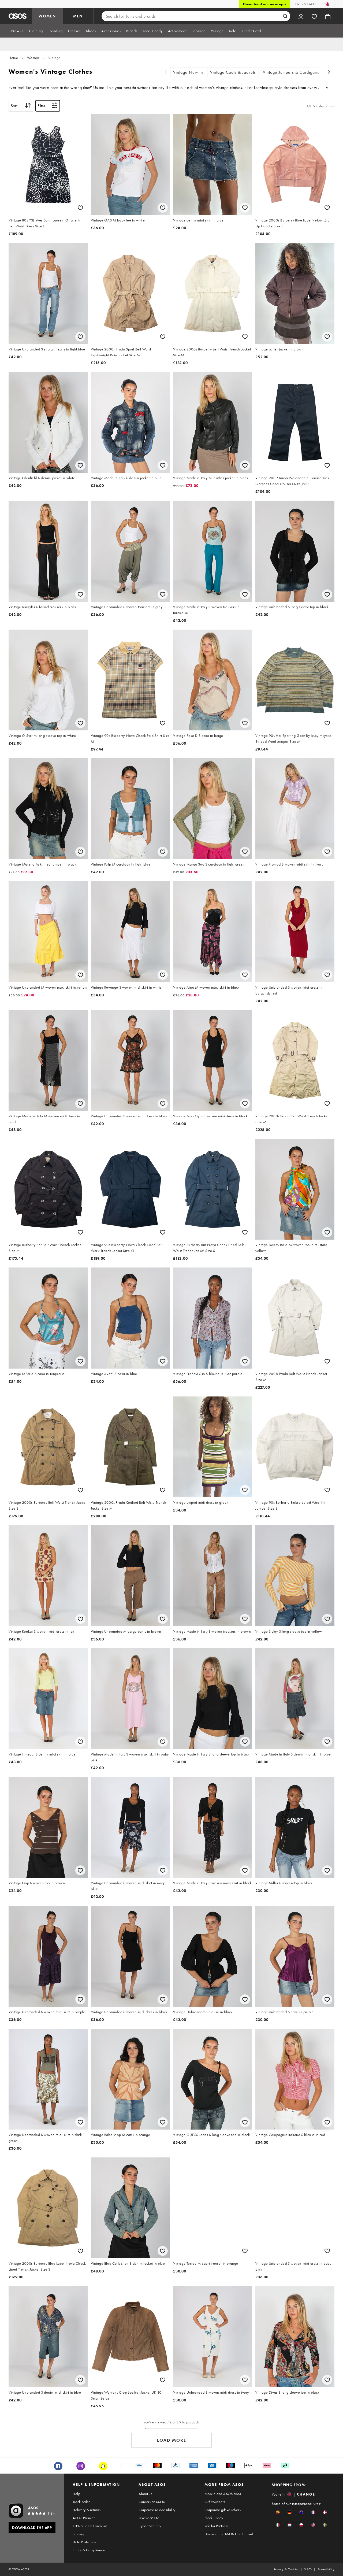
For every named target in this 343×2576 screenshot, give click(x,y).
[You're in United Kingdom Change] (328, 4)
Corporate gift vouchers (223, 2510)
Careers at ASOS (152, 2502)
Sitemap (79, 2534)
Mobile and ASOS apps (223, 2494)
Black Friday (214, 2518)
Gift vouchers (215, 2502)
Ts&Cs (308, 2569)
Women (33, 58)
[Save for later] (80, 208)
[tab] (17, 31)
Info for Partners (217, 2526)
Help (76, 2494)
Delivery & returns (87, 2510)
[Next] (329, 73)
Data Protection (84, 2542)
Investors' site (149, 2518)
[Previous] (166, 73)
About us (145, 2494)
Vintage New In (188, 72)
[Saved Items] (314, 16)
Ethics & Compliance (89, 2550)
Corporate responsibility (157, 2510)
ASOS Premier (84, 2518)
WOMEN (47, 16)
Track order (81, 2502)
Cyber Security (150, 2526)
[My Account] (301, 16)
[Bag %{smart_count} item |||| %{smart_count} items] (328, 16)
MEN (78, 16)
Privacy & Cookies (286, 2569)
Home (13, 58)
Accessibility (326, 2569)
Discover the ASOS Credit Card (229, 2534)
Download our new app (264, 4)
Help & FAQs (305, 4)
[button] (278, 2512)
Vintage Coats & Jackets (233, 72)
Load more (172, 2440)
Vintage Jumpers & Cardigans (291, 72)
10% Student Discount (90, 2526)
